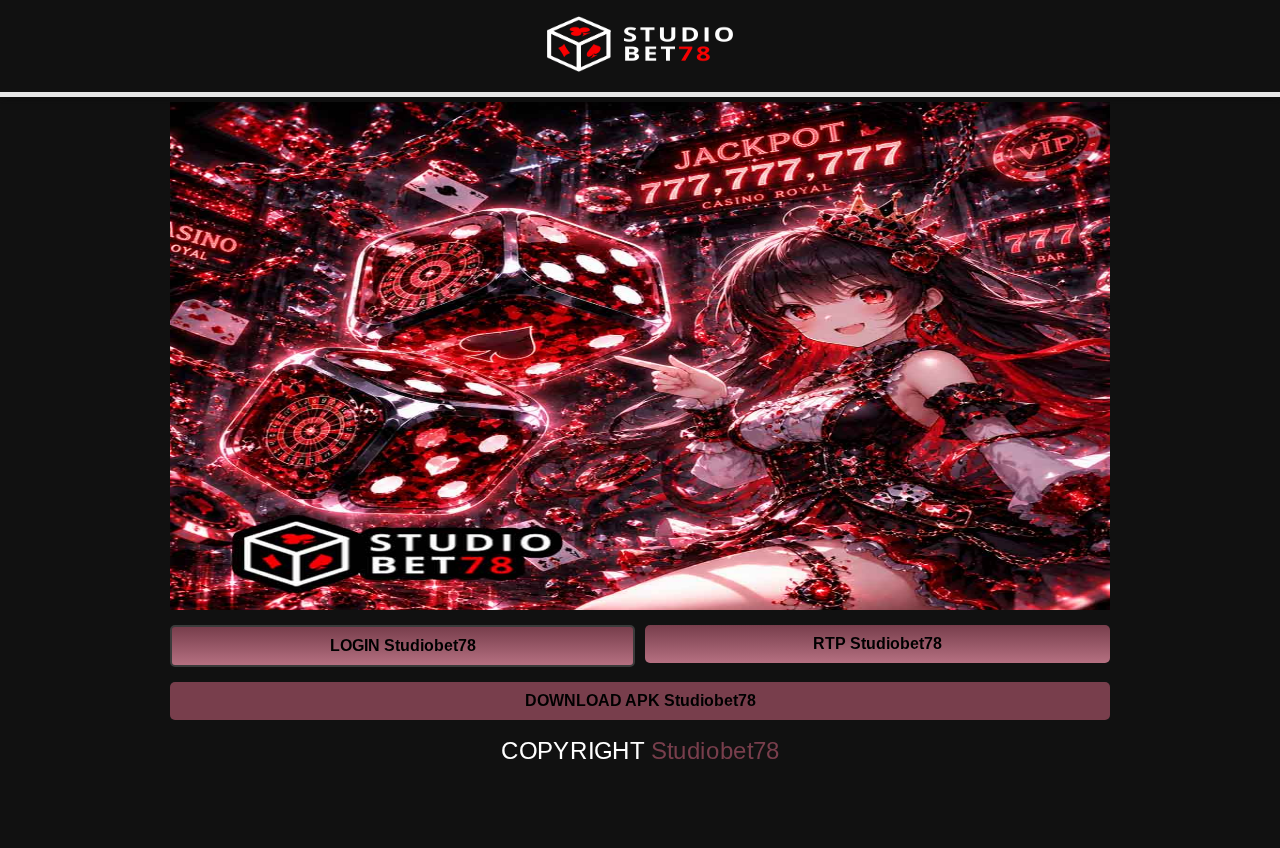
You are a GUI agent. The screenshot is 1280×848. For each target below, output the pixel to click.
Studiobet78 (715, 751)
